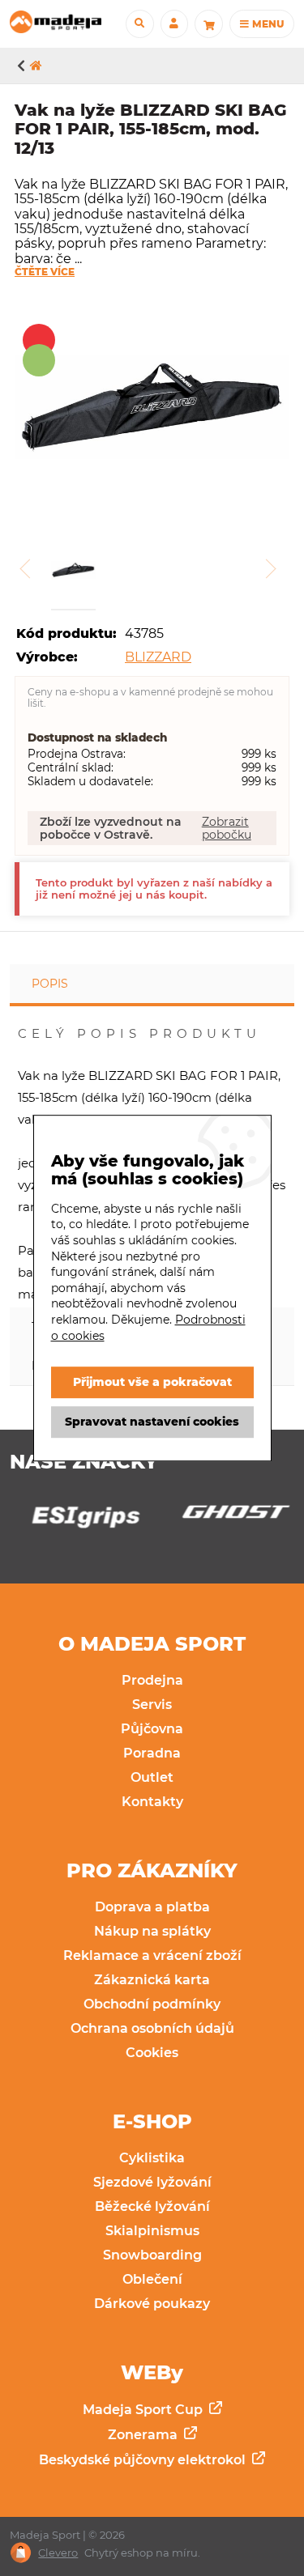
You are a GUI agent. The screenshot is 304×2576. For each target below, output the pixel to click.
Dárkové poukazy (152, 2304)
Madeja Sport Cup (144, 2410)
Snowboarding (152, 2255)
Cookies (152, 2053)
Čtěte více (45, 272)
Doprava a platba (152, 1907)
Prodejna (152, 1680)
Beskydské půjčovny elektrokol (144, 2460)
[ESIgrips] (77, 1522)
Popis (50, 984)
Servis (152, 1705)
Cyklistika (152, 2158)
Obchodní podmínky (152, 2004)
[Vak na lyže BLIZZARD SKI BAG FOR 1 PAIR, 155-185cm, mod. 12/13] (152, 409)
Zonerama (144, 2435)
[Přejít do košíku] (208, 23)
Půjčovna (152, 1729)
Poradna (152, 1753)
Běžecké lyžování (152, 2206)
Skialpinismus (152, 2231)
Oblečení (152, 2279)
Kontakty (152, 1802)
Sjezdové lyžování (152, 2182)
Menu (267, 24)
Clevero (58, 2553)
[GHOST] (227, 1516)
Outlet (152, 1777)
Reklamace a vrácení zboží (152, 1955)
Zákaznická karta (152, 1980)
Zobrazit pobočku (227, 828)
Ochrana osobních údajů (152, 2028)
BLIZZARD (158, 657)
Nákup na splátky (152, 1931)
